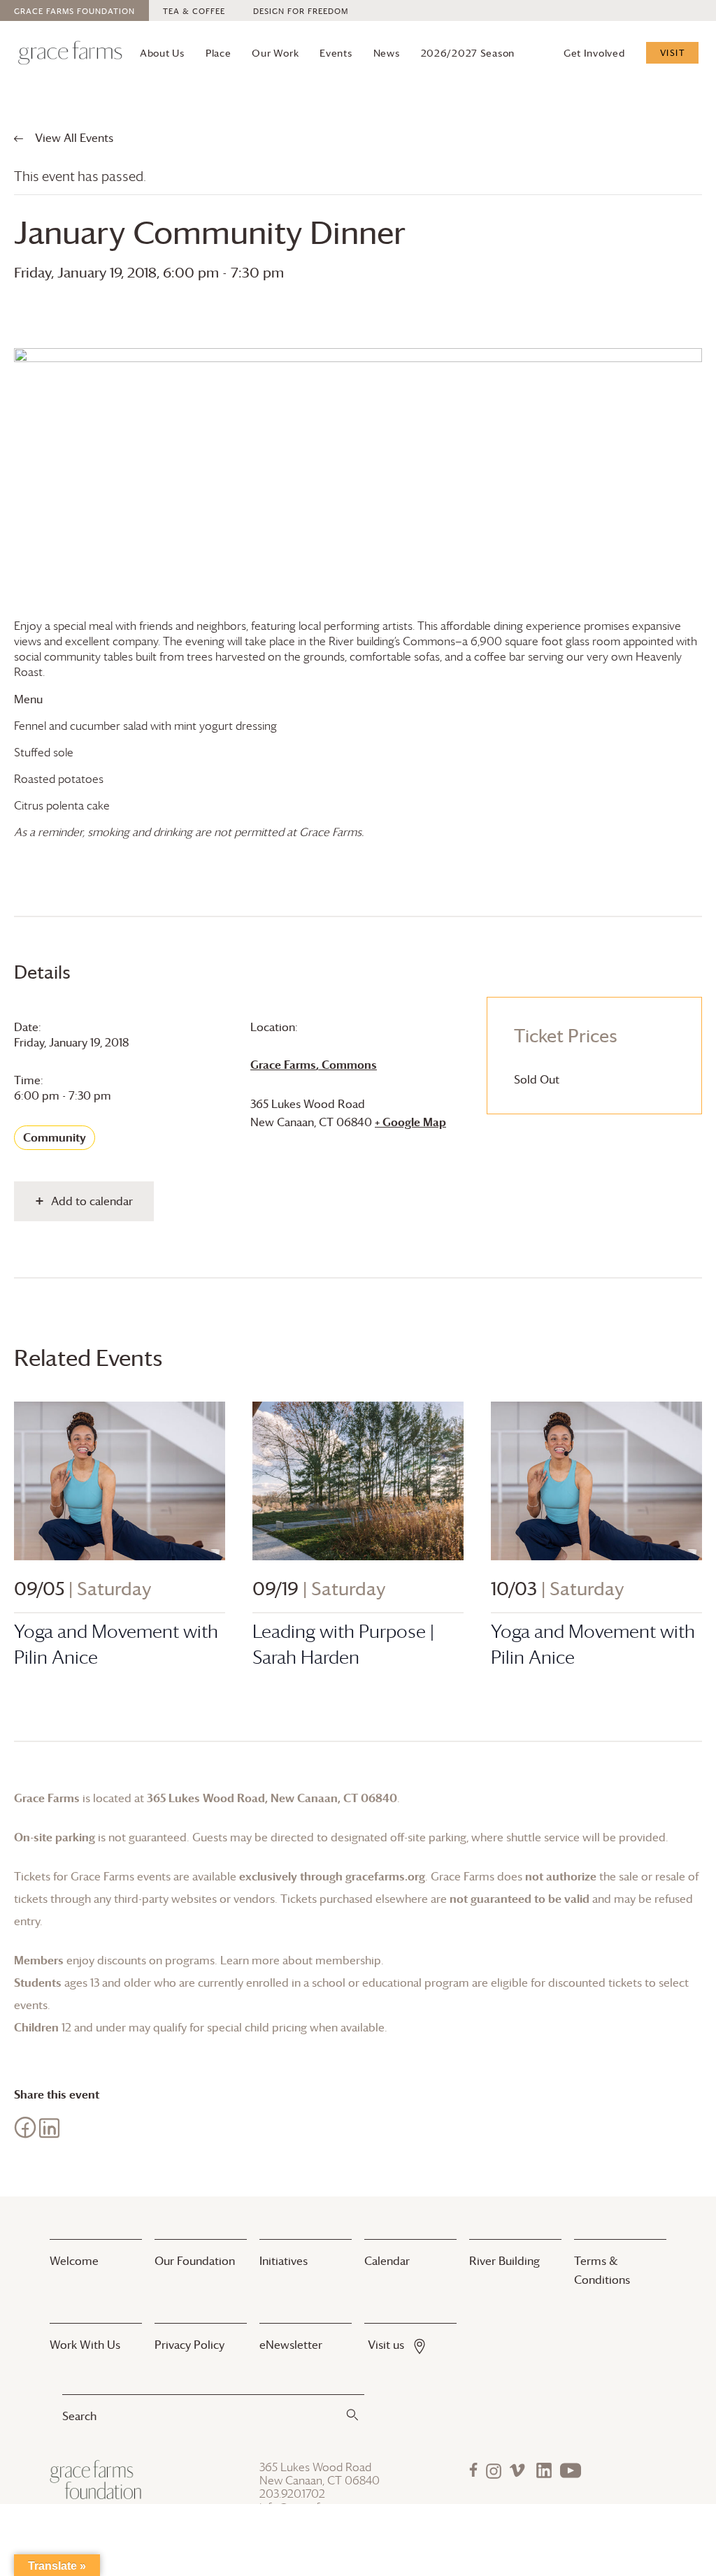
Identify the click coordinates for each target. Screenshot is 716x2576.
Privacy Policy (189, 2345)
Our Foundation (195, 2261)
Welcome (74, 2261)
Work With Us (85, 2345)
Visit (673, 52)
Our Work (275, 53)
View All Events (73, 138)
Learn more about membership (301, 1960)
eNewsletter (291, 2345)
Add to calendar (92, 1201)
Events (336, 53)
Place (219, 53)
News (387, 53)
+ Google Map (410, 1122)
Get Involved (594, 53)
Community (55, 1137)
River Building (504, 2261)
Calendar (387, 2261)
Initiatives (284, 2261)
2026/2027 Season (468, 53)
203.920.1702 (292, 2494)
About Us (162, 53)
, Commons (314, 1065)
